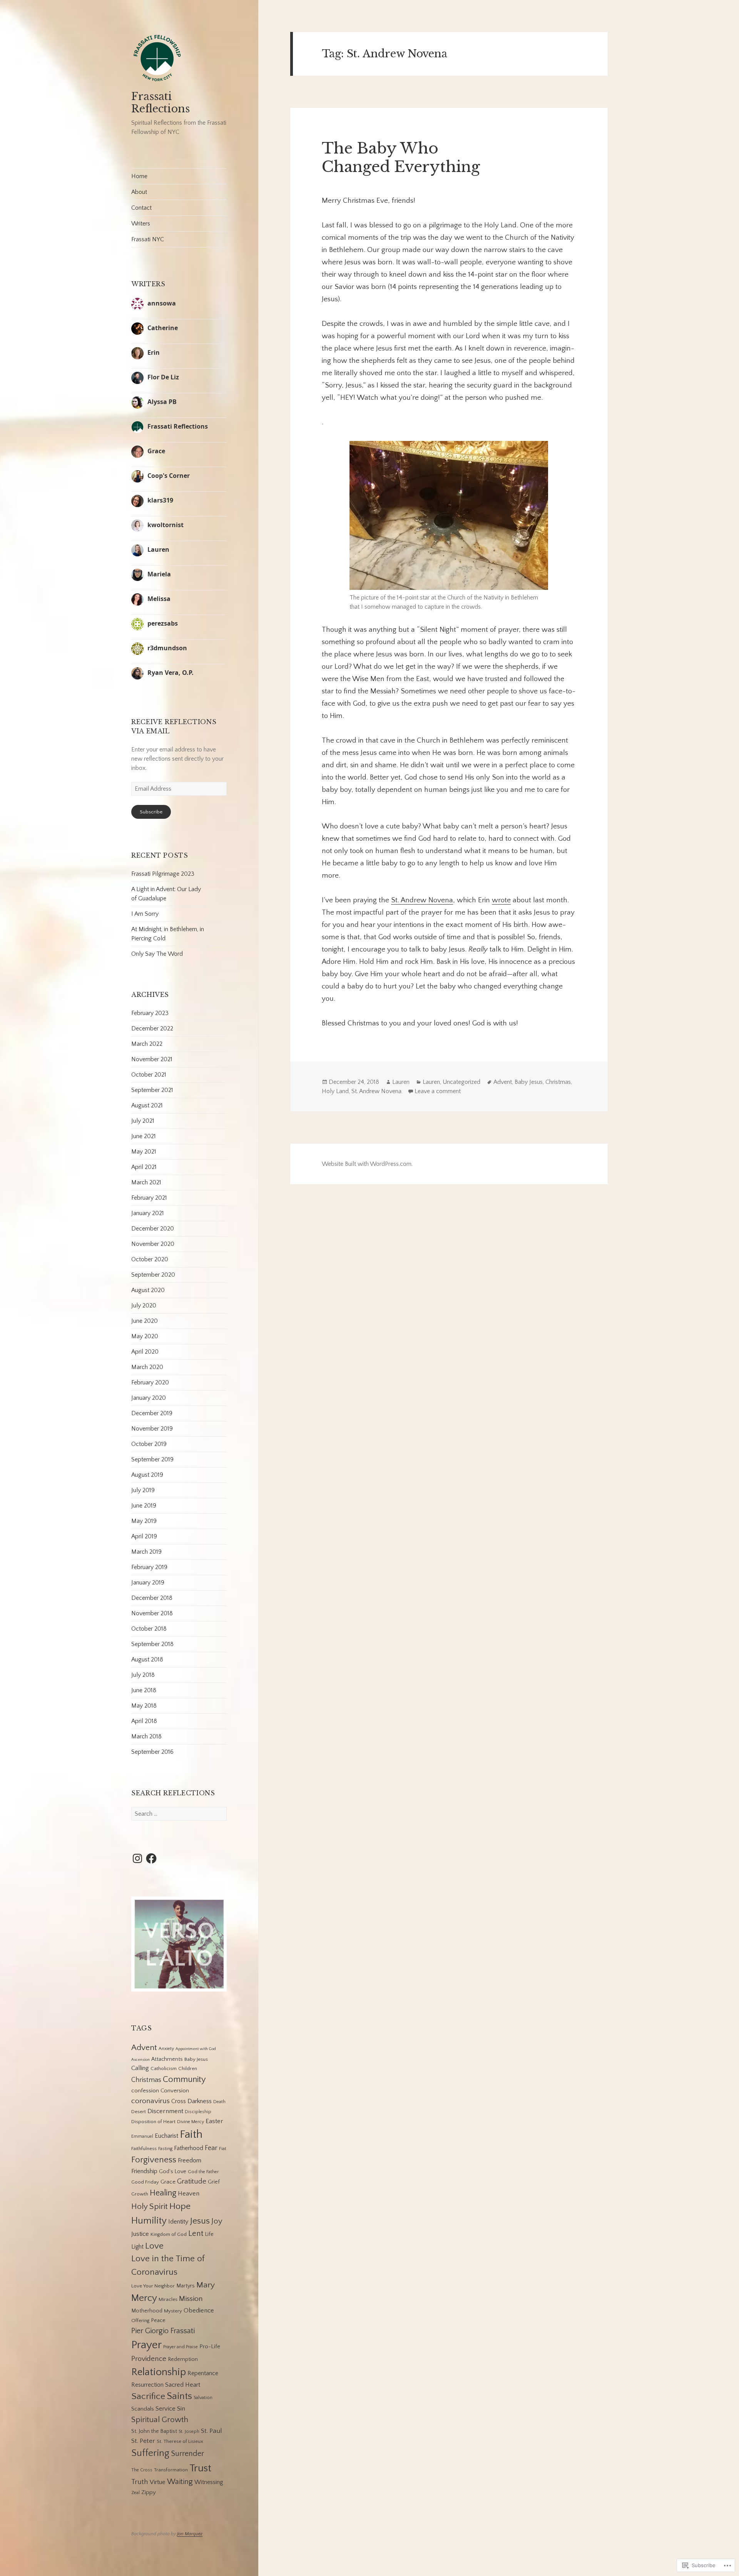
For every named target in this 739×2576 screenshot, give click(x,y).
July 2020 (144, 1306)
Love (154, 2246)
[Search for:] (179, 1814)
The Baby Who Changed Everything (401, 158)
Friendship (144, 2171)
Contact (141, 208)
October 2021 (149, 1075)
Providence (149, 2359)
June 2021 (144, 1136)
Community (184, 2079)
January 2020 (149, 1398)
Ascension (140, 2060)
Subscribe (151, 812)
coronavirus (150, 2101)
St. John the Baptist (154, 2431)
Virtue (158, 2482)
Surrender (187, 2454)
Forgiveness (154, 2160)
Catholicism (164, 2068)
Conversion (175, 2091)
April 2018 (144, 1721)
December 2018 (152, 1598)
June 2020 (145, 1321)
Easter (214, 2121)
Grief (214, 2182)
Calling (140, 2068)
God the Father (203, 2172)
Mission (191, 2299)
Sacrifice (148, 2396)
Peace (158, 2321)
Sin (181, 2409)
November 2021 (152, 1059)
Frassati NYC (148, 239)
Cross (179, 2101)
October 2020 (150, 1259)
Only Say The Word (157, 954)
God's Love (173, 2172)
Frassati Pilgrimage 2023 (163, 874)
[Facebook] (151, 1858)
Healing (163, 2193)
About (139, 192)
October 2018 (149, 1629)
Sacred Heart (183, 2385)
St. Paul (212, 2431)
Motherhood (147, 2311)
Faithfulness (144, 2149)
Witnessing (209, 2482)
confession (145, 2091)
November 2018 (152, 1613)
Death (219, 2102)
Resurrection (147, 2385)
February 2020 (150, 1382)
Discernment (165, 2111)
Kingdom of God (169, 2234)
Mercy (144, 2298)
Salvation (203, 2398)
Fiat (223, 2149)
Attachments (167, 2059)
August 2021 (147, 1105)
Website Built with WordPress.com (367, 1164)
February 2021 (149, 1198)
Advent (144, 2048)
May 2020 (145, 1336)
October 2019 (149, 1444)
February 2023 (150, 1013)
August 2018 (147, 1659)
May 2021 (144, 1152)
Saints (179, 2396)
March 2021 (146, 1182)
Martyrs (186, 2286)
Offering (140, 2321)
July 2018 (143, 1675)
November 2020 (153, 1244)
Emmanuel (142, 2136)
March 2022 (147, 1044)
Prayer (146, 2345)
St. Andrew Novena (422, 900)
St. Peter (143, 2441)
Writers (141, 224)
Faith (191, 2134)
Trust (200, 2468)
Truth (140, 2482)
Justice (140, 2234)
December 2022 (152, 1028)
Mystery (173, 2311)
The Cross (142, 2470)
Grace (168, 2182)
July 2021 (143, 1121)
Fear (211, 2148)
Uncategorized (461, 1082)
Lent (196, 2234)
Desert (139, 2112)
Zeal (135, 2493)
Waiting (180, 2482)
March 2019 (146, 1552)
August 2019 (147, 1475)
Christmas (146, 2080)
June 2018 (144, 1690)
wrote (501, 900)
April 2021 (144, 1167)
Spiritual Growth (160, 2420)
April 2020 (145, 1352)
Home (139, 176)
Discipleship (198, 2112)
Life (209, 2234)
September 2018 (152, 1644)
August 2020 (148, 1290)
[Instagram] (137, 1858)
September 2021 (152, 1090)
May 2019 (144, 1521)
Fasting (165, 2149)
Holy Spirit (150, 2207)
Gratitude (192, 2181)
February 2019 (149, 1567)
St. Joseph (189, 2432)
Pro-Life (210, 2346)
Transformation (171, 2470)
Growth (140, 2194)
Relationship (159, 2372)
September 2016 (152, 1752)
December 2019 (152, 1413)
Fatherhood (189, 2148)
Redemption (183, 2359)
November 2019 (152, 1429)
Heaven (189, 2194)
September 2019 (152, 1459)
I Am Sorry (145, 914)
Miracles (168, 2299)
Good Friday (145, 2182)
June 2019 (144, 1506)
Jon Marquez (190, 2534)
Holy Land (335, 1091)
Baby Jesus (196, 2059)
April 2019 (144, 1536)
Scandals (143, 2409)
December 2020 (153, 1229)
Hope (180, 2206)
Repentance (203, 2373)
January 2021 (148, 1213)
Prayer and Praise (181, 2347)
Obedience (199, 2311)
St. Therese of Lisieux (180, 2441)
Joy (217, 2221)
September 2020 (153, 1275)
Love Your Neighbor (153, 2286)
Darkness (200, 2101)
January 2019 (148, 1583)
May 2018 (144, 1706)
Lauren (401, 1082)
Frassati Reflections (161, 103)
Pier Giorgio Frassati (163, 2331)
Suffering (150, 2453)
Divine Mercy (191, 2122)
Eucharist (166, 2136)
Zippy (149, 2492)
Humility (149, 2221)
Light (137, 2247)
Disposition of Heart (153, 2122)
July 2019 (143, 1490)
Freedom (190, 2160)
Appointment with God (196, 2049)
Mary (206, 2285)
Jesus (200, 2221)
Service (166, 2409)
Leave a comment (438, 1091)
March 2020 (147, 1367)
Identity (178, 2222)
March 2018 (146, 1736)
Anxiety (166, 2049)
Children (188, 2068)
